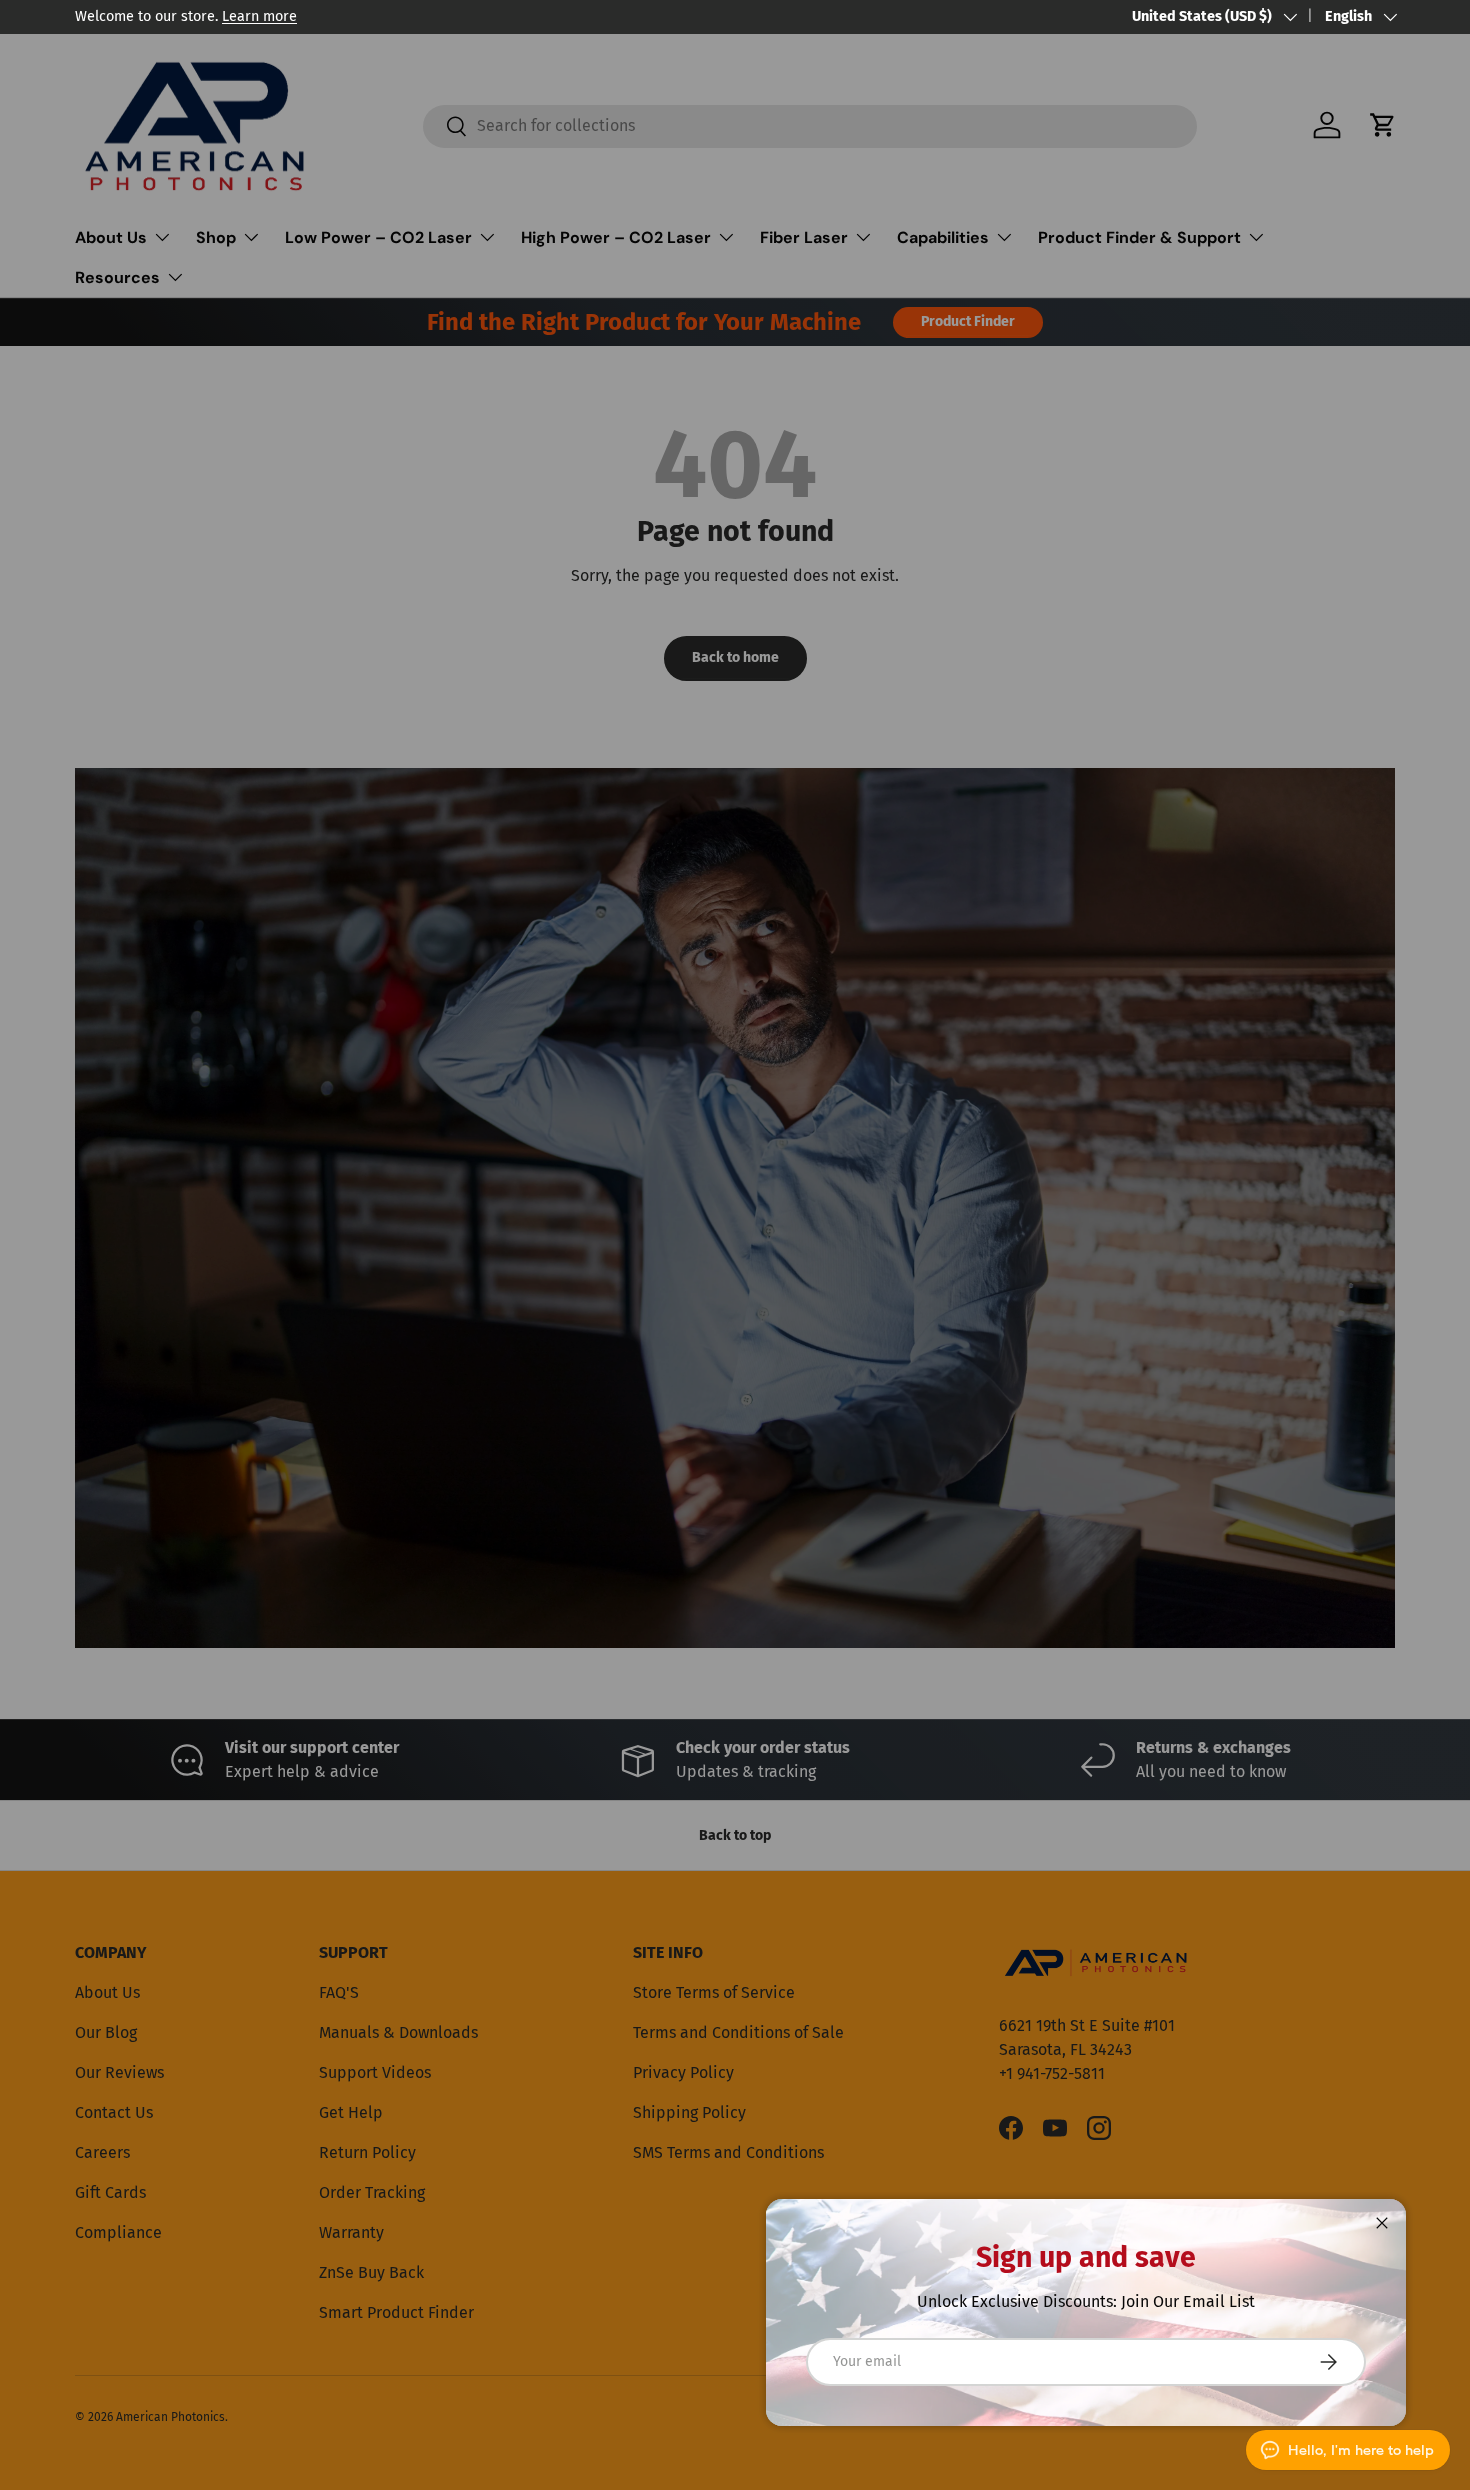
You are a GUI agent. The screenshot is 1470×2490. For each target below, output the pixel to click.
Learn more (259, 16)
